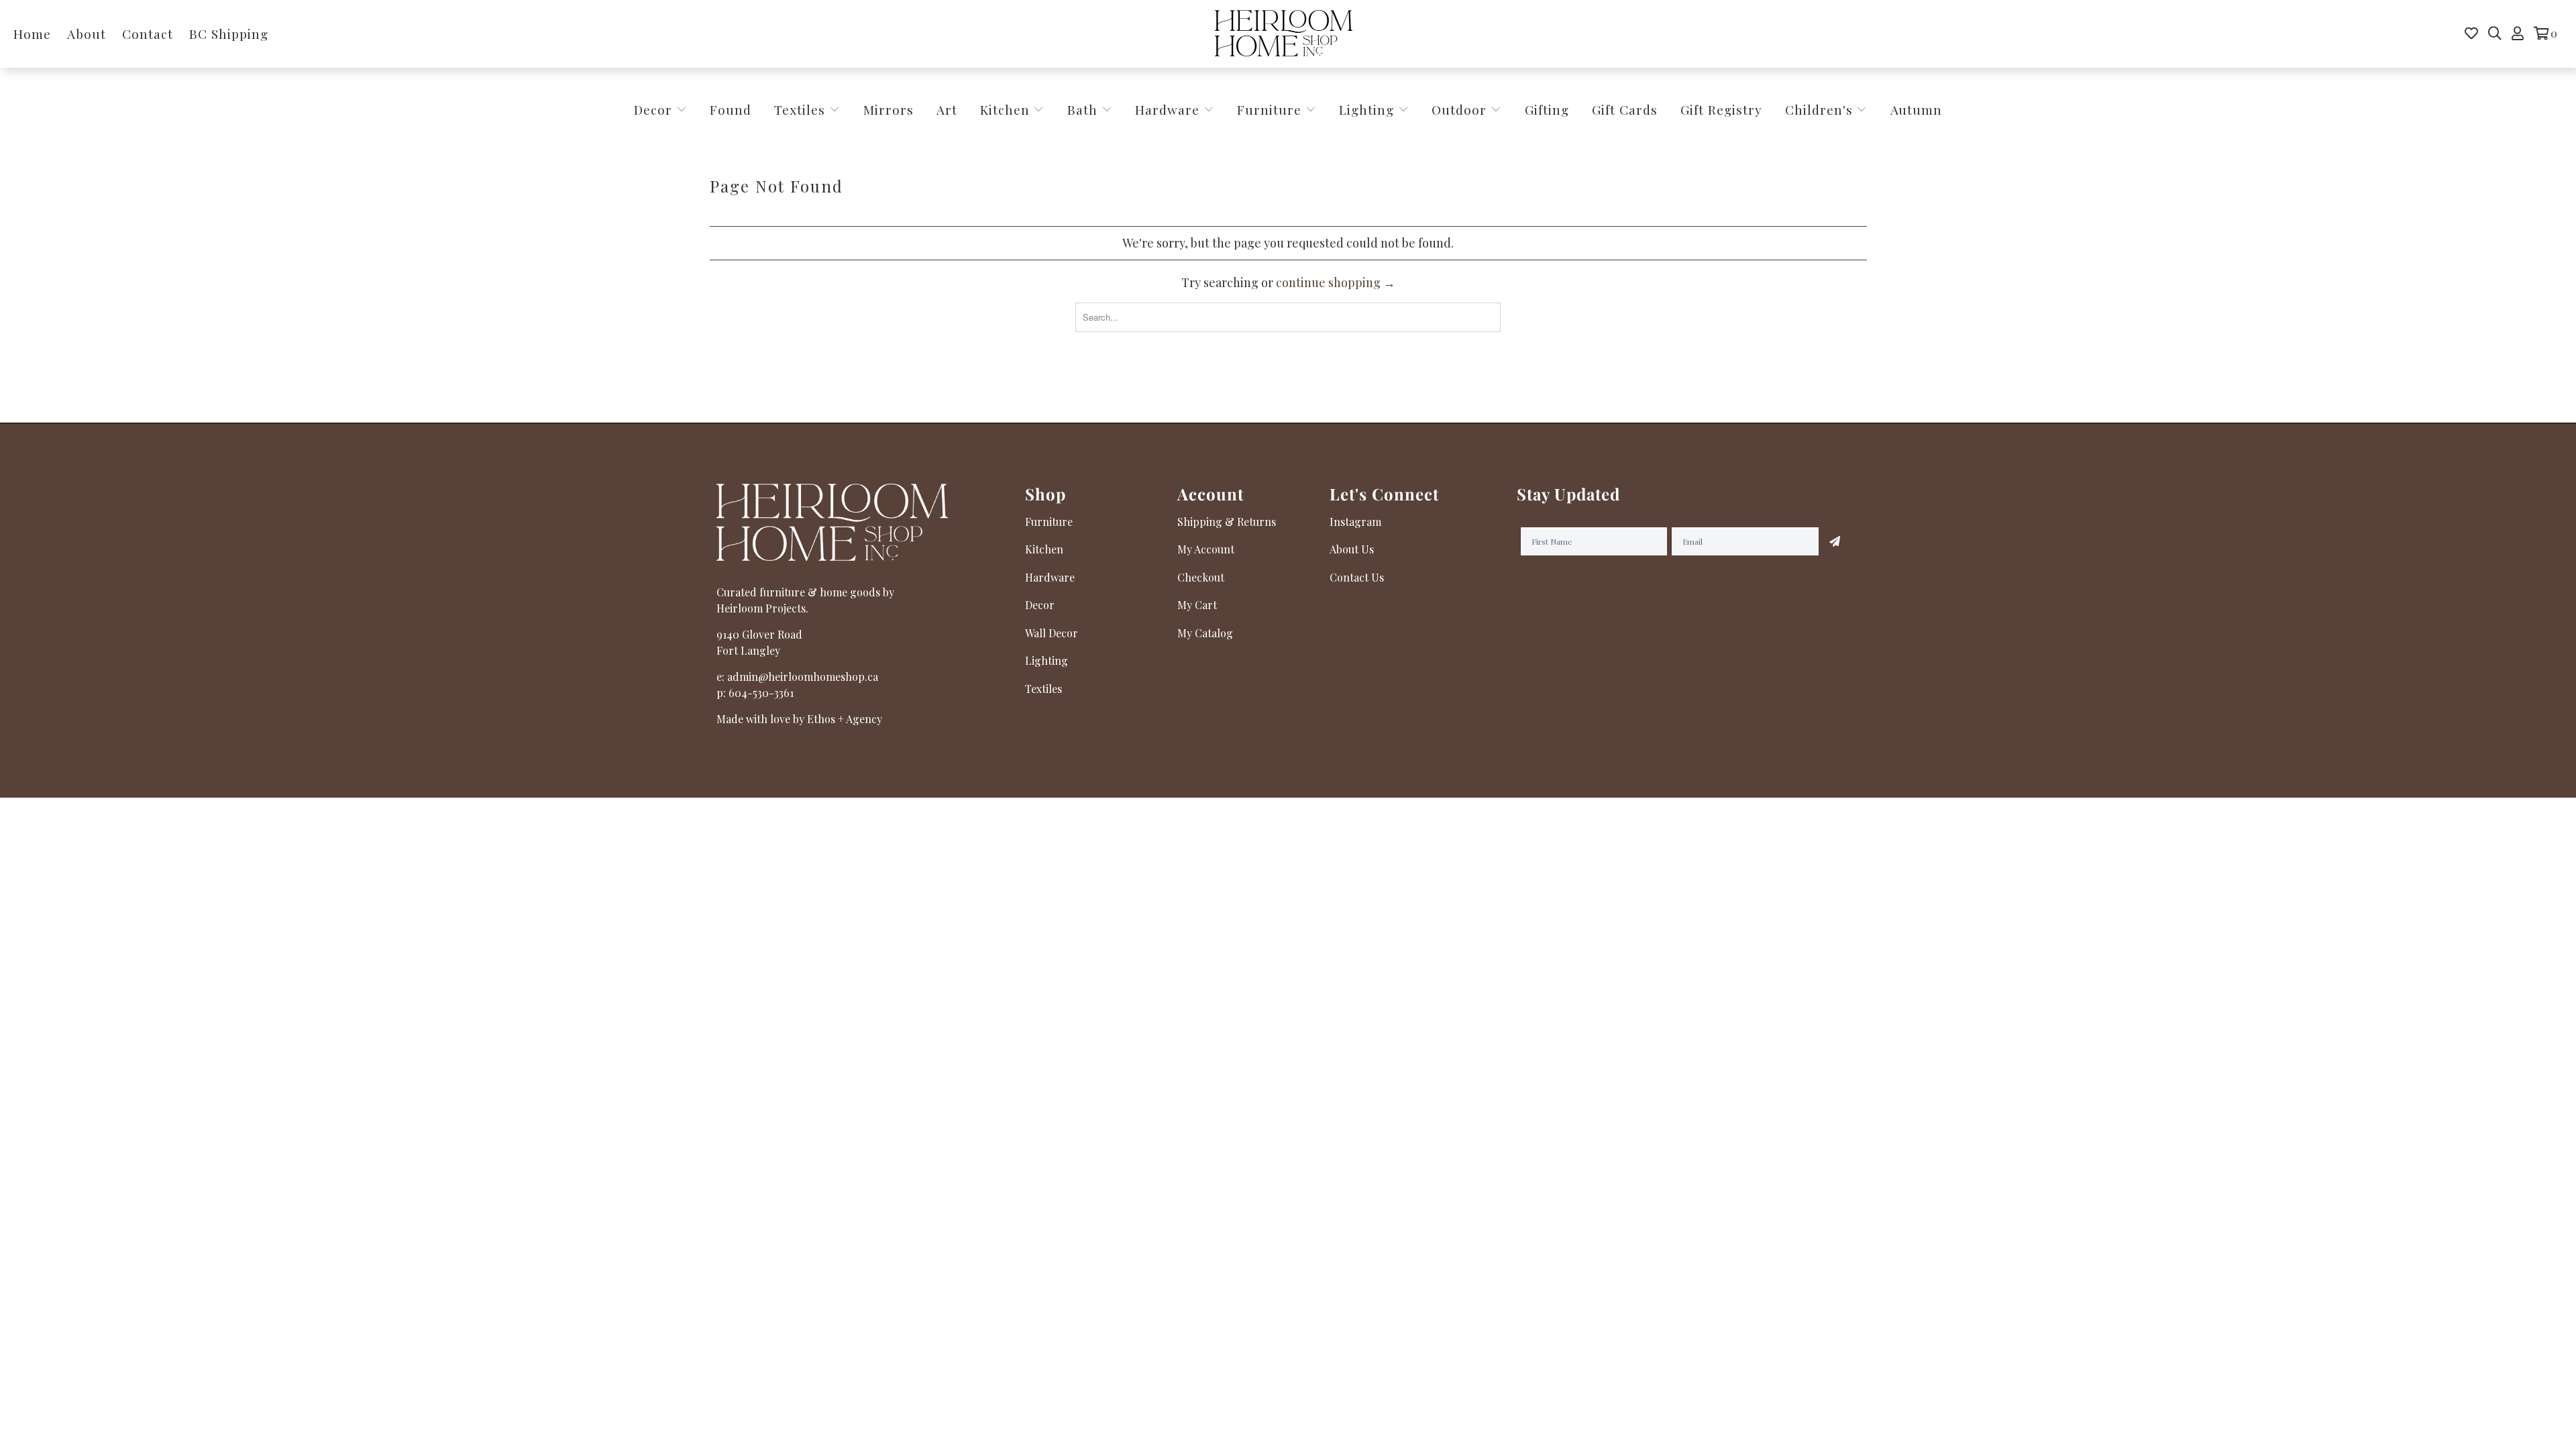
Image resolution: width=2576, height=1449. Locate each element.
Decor (655, 109)
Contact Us (1357, 577)
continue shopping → (1336, 282)
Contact (148, 34)
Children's (1821, 109)
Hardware (1169, 109)
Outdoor (1461, 109)
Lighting (1368, 109)
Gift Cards (1625, 109)
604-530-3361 (761, 693)
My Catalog (1205, 633)
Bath (1084, 109)
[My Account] (2518, 34)
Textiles (802, 109)
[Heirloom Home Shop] (1284, 34)
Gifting (1547, 109)
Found (731, 109)
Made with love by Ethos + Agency (799, 719)
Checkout (1201, 577)
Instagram (1355, 522)
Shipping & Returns (1227, 522)
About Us (1352, 549)
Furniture (1269, 109)
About (87, 34)
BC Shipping (229, 34)
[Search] (2495, 34)
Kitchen (1005, 109)
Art (947, 109)
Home (32, 34)
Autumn (1916, 109)
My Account (1206, 549)
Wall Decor (1052, 633)
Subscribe (1835, 541)
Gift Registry (1721, 109)
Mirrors (889, 109)
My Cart (1197, 605)
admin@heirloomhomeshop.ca (803, 677)
